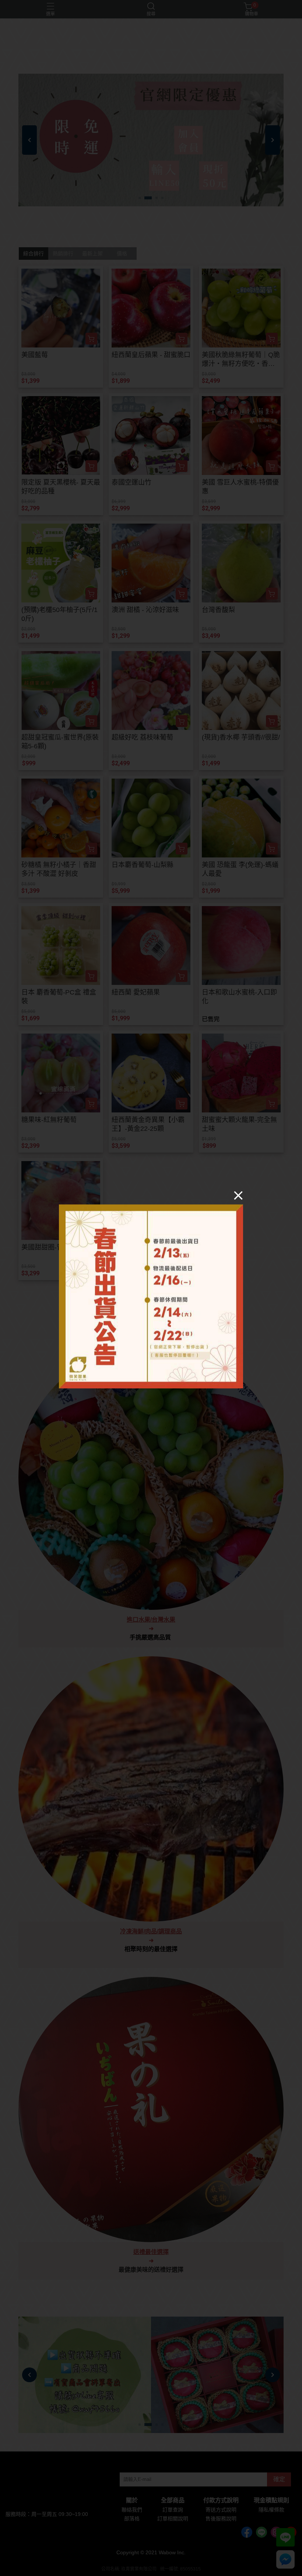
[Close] (238, 1195)
